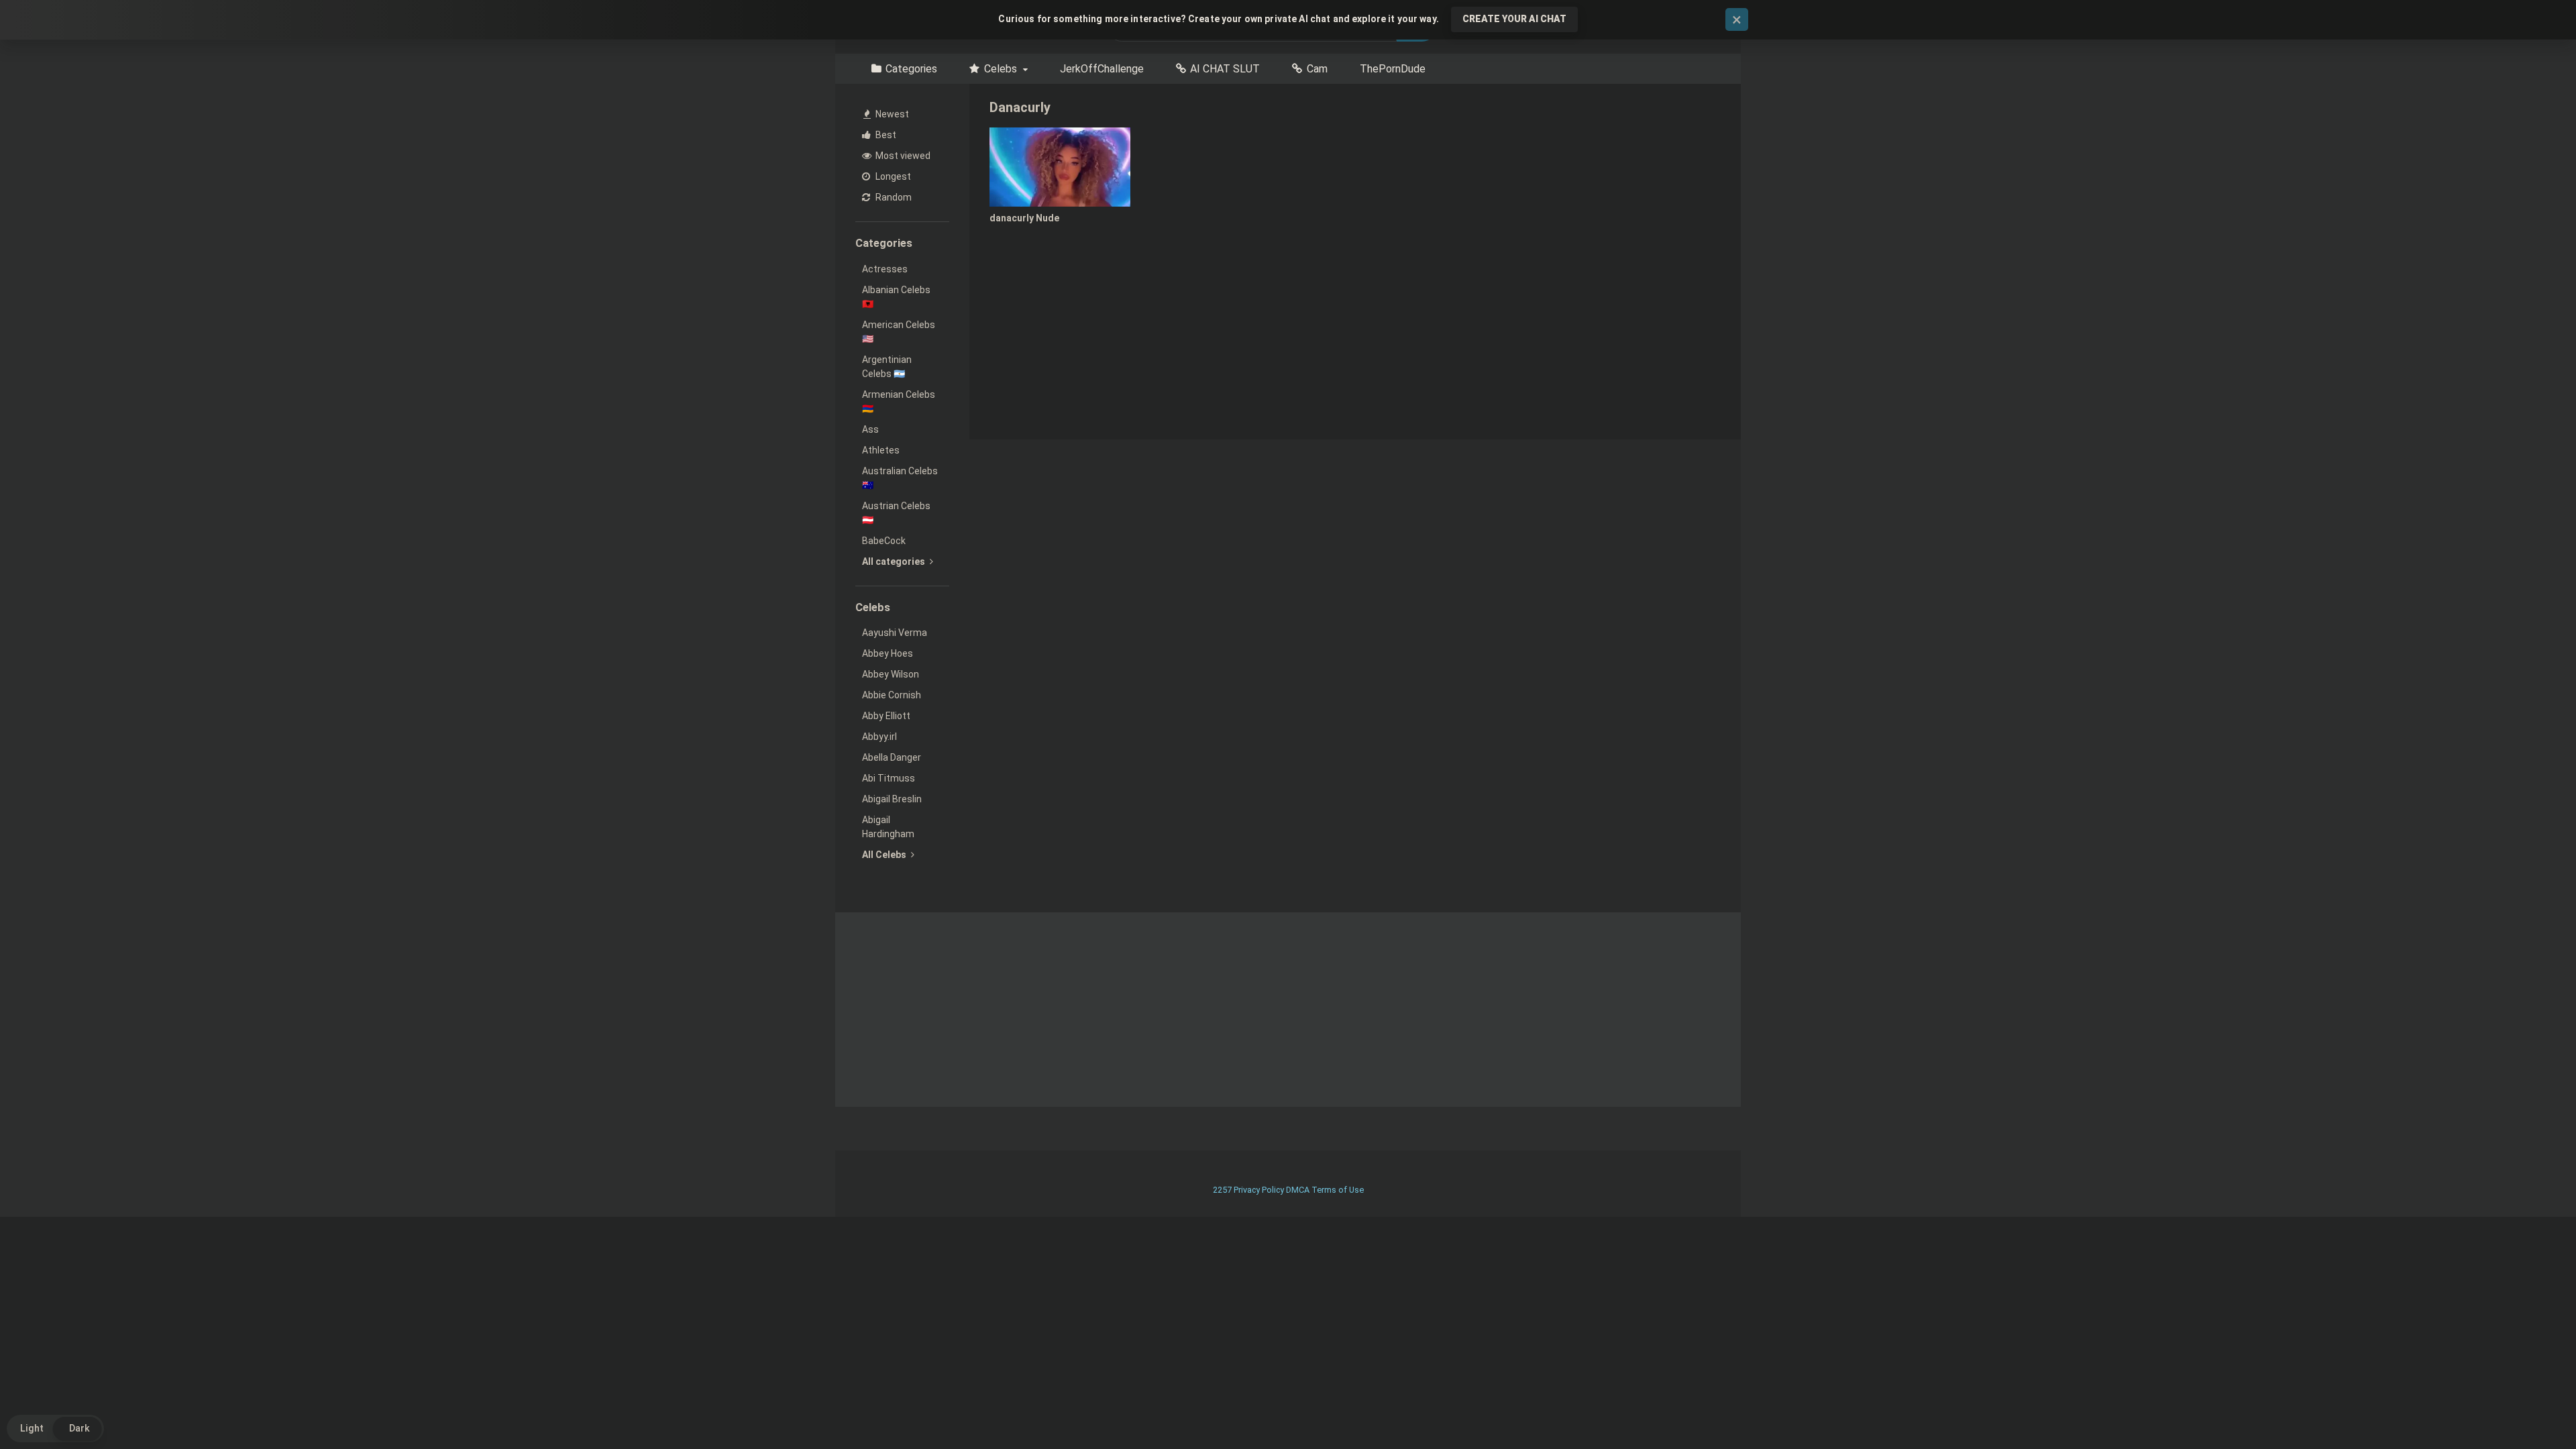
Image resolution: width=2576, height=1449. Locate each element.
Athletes (881, 450)
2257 (1222, 1190)
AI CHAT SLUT (1225, 69)
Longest (892, 176)
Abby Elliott (886, 716)
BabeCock (884, 541)
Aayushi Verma (895, 633)
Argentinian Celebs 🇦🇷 (887, 367)
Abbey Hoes (888, 653)
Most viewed (902, 156)
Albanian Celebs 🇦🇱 (896, 297)
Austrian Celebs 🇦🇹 (896, 513)
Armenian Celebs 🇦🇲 (899, 401)
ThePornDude (1393, 69)
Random (893, 197)
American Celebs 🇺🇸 (899, 332)
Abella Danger (892, 757)
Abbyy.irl (879, 737)
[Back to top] (2531, 1408)
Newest (891, 114)
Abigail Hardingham (888, 827)
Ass (870, 429)
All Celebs (885, 855)
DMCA (1298, 1190)
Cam (1317, 69)
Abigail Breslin (892, 799)
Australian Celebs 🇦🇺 (900, 478)
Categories (911, 69)
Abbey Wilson (891, 674)
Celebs (1001, 69)
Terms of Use (1338, 1190)
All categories (895, 561)
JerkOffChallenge (1102, 69)
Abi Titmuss (889, 778)
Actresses (885, 269)
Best (885, 135)
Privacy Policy (1259, 1190)
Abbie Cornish (892, 695)
